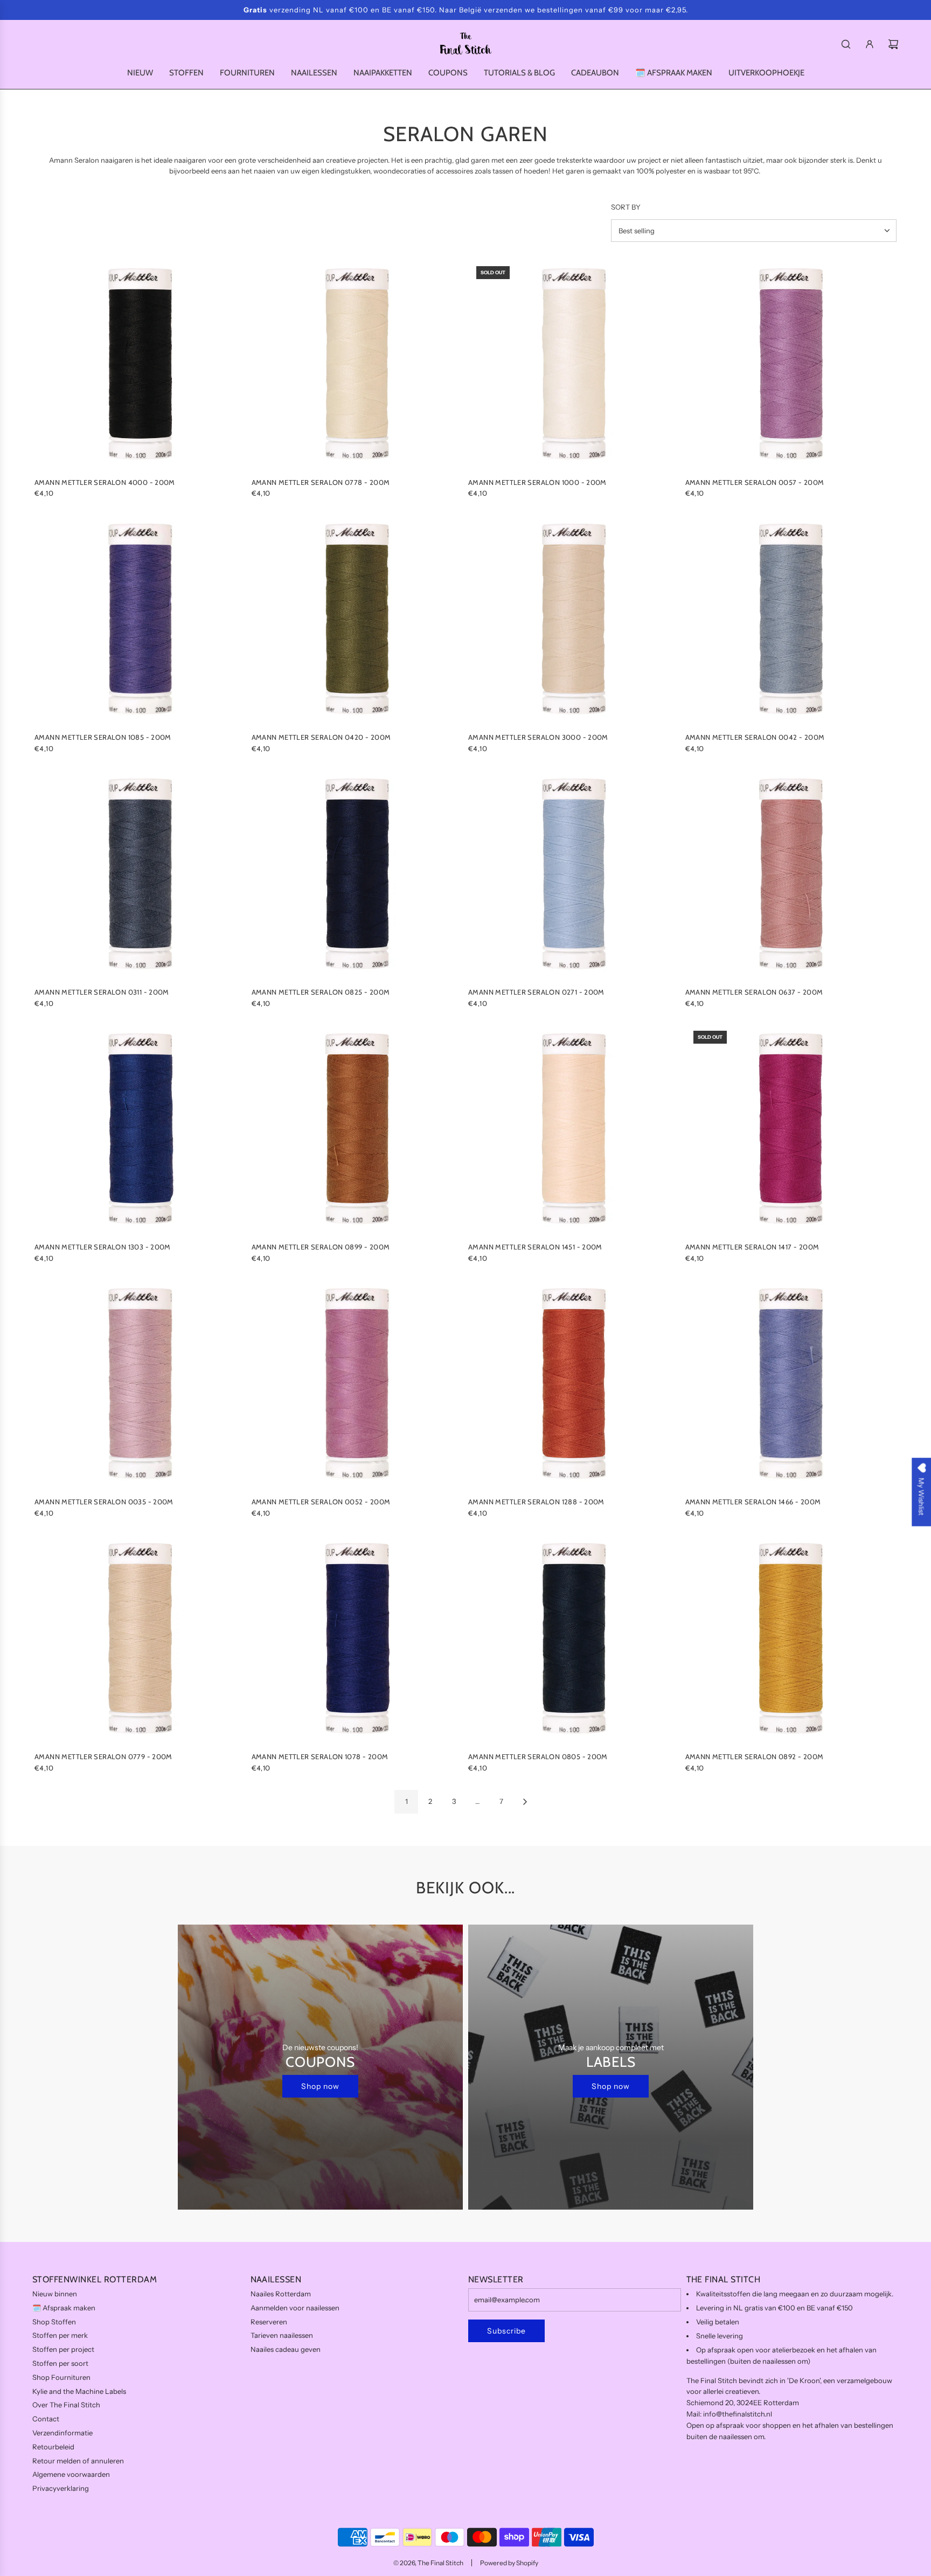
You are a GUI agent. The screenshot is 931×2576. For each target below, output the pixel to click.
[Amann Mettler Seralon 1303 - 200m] (140, 1129)
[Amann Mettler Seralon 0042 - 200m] (791, 619)
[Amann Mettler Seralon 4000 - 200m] (140, 364)
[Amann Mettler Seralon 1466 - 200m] (791, 1384)
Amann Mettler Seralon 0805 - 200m (538, 1756)
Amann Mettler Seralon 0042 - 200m (755, 737)
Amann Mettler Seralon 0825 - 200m (321, 992)
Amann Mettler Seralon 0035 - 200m (104, 1502)
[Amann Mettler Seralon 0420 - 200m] (357, 619)
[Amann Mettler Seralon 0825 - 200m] (357, 874)
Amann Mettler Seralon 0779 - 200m (103, 1756)
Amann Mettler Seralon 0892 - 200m (755, 1756)
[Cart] (893, 44)
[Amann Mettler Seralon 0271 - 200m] (574, 874)
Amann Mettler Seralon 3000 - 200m (538, 737)
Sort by (626, 207)
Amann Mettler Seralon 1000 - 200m (537, 482)
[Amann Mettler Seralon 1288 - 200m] (574, 1384)
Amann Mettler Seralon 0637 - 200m (754, 992)
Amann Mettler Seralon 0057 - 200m (755, 482)
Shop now (320, 2086)
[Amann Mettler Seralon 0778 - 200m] (357, 364)
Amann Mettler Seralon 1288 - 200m (536, 1502)
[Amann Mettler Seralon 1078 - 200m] (357, 1639)
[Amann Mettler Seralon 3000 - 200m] (574, 619)
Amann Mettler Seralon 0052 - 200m (321, 1502)
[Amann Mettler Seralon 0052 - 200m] (357, 1384)
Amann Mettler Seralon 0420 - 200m (321, 737)
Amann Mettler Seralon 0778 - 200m (321, 482)
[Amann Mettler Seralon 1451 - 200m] (574, 1129)
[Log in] (870, 44)
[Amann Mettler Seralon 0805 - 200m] (574, 1639)
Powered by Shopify (509, 2563)
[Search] (846, 44)
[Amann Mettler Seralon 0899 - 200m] (357, 1129)
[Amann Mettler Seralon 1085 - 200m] (140, 619)
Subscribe (506, 2331)
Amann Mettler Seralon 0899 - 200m (321, 1247)
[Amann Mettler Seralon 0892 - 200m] (791, 1639)
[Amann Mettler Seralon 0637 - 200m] (791, 874)
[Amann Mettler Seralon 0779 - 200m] (140, 1639)
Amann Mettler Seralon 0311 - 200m (102, 992)
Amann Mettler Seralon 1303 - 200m (103, 1247)
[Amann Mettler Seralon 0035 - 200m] (140, 1384)
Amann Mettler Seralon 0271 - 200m (536, 992)
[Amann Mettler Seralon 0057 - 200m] (791, 364)
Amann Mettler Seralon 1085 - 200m (103, 737)
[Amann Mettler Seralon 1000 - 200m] (574, 364)
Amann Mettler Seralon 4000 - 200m (105, 482)
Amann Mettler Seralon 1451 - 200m (535, 1247)
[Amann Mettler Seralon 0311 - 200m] (140, 874)
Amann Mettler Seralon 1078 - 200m (320, 1756)
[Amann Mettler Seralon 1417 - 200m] (791, 1129)
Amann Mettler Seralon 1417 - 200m (752, 1247)
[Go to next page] (525, 1802)
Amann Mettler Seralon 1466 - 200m (753, 1502)
